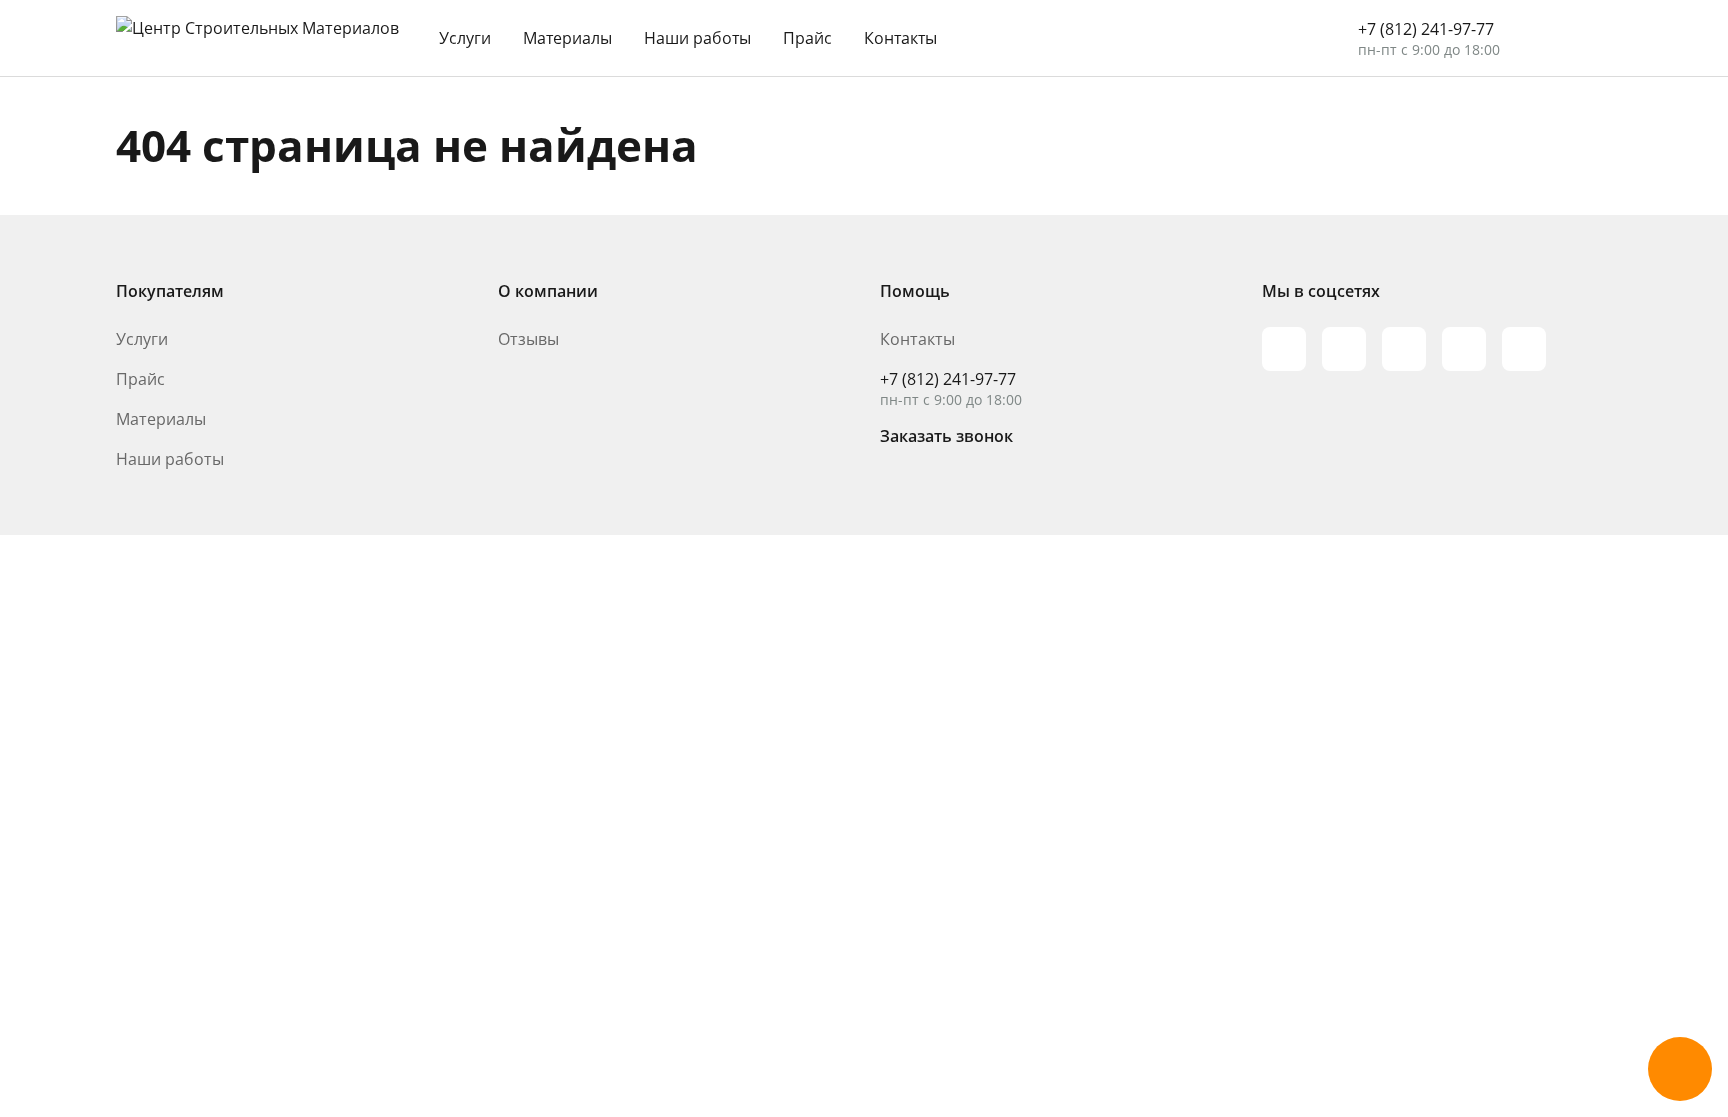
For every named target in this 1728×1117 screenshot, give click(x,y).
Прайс (807, 38)
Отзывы (528, 339)
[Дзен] (1524, 349)
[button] (1680, 1069)
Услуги (465, 38)
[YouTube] (1404, 349)
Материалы (567, 38)
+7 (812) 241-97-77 (1426, 29)
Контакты (900, 38)
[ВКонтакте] (1464, 349)
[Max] (1284, 349)
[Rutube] (1344, 349)
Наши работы (697, 38)
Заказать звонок (946, 436)
